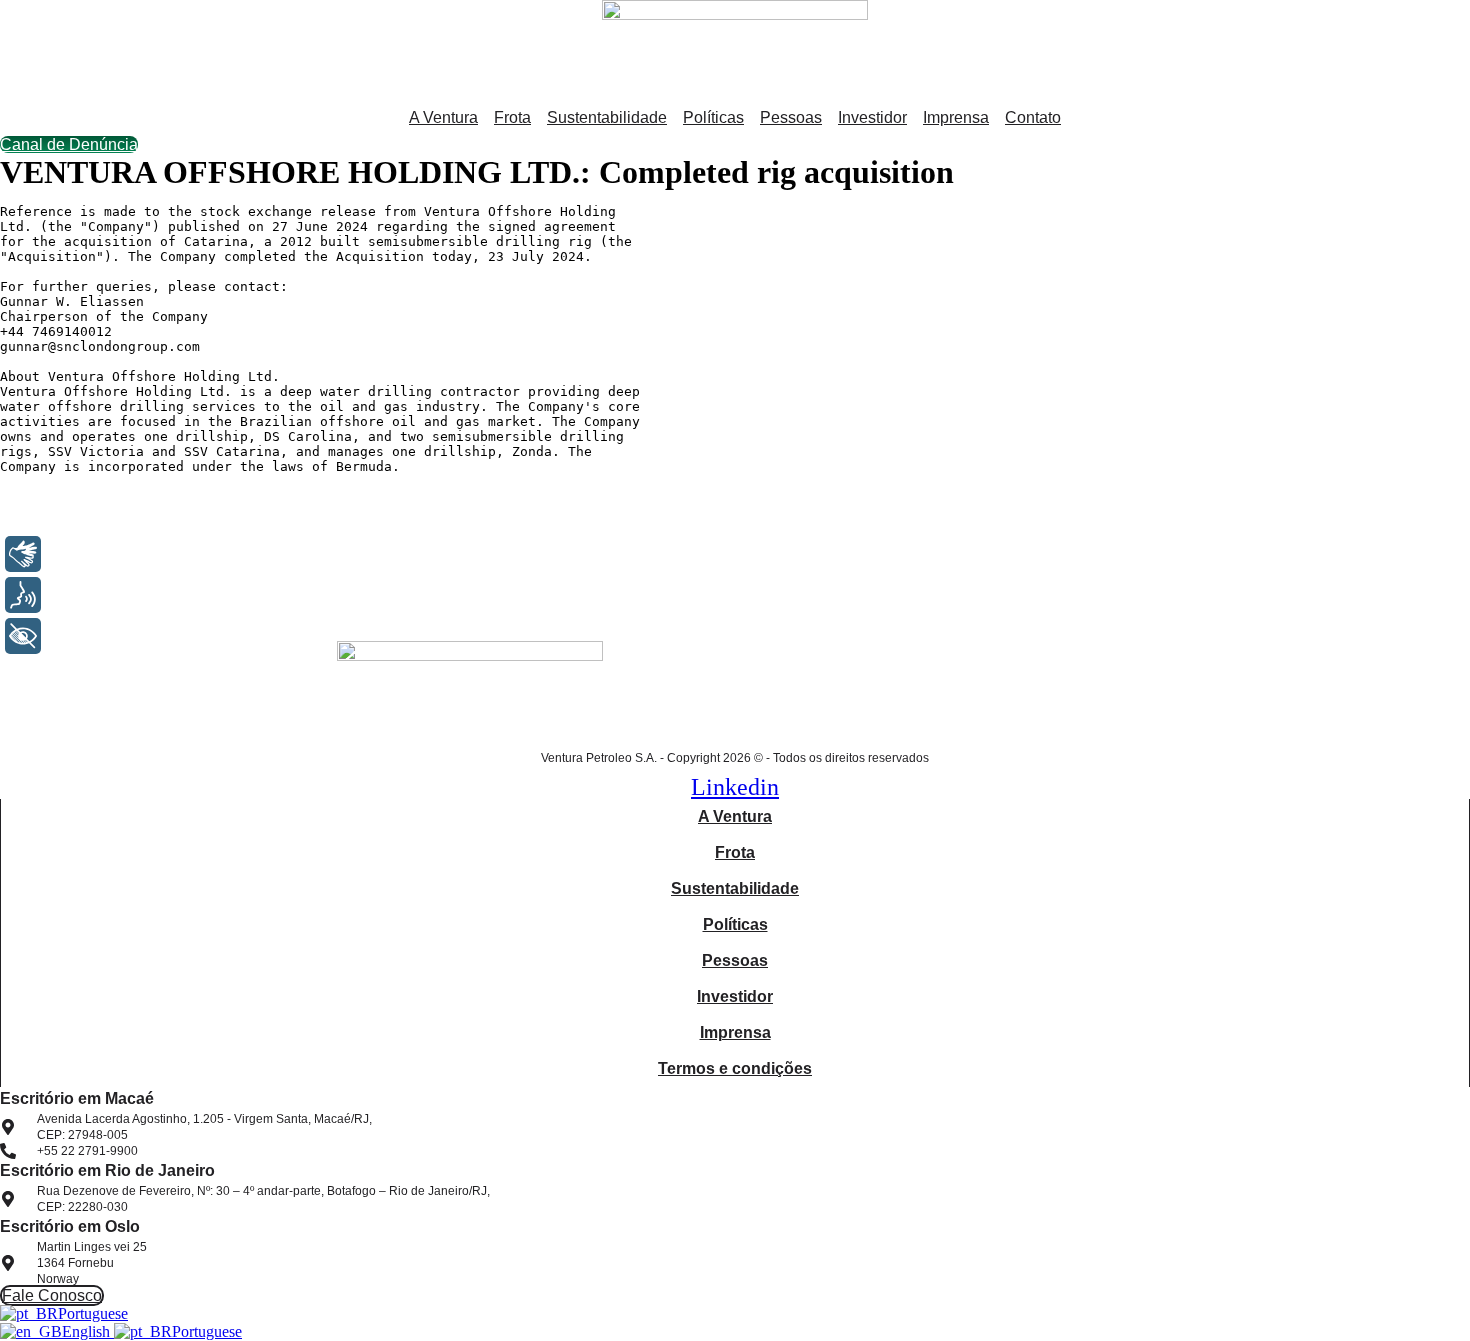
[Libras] (23, 554)
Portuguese (93, 1313)
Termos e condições (735, 1068)
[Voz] (23, 595)
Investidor (872, 117)
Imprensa (956, 117)
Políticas (713, 117)
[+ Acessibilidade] (23, 636)
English (88, 1331)
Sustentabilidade (607, 117)
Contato (1033, 117)
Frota (512, 117)
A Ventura (443, 117)
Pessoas (791, 117)
